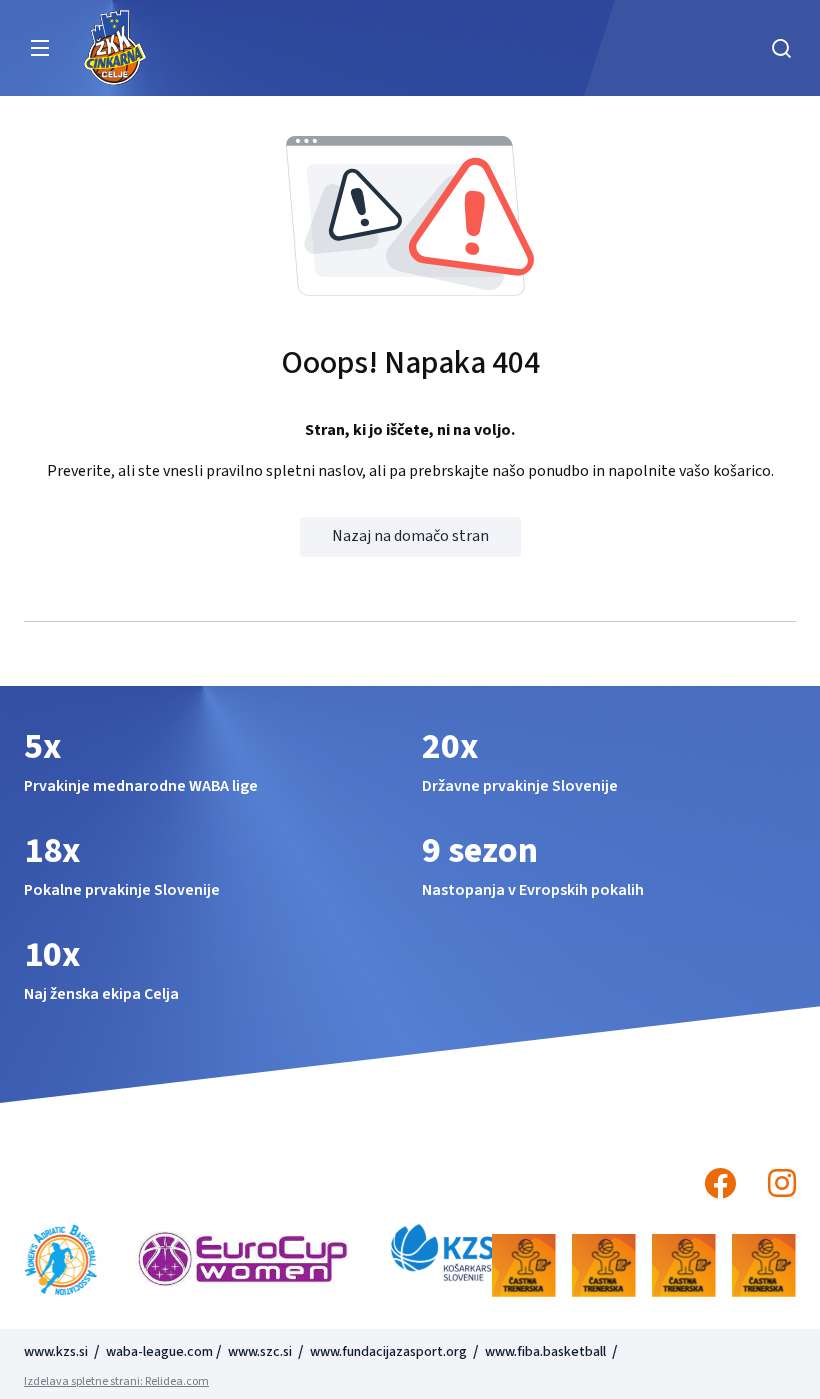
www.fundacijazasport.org (388, 1352)
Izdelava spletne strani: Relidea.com (116, 1381)
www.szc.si (261, 1352)
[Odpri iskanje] (781, 48)
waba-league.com (159, 1352)
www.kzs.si (57, 1352)
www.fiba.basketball (545, 1352)
